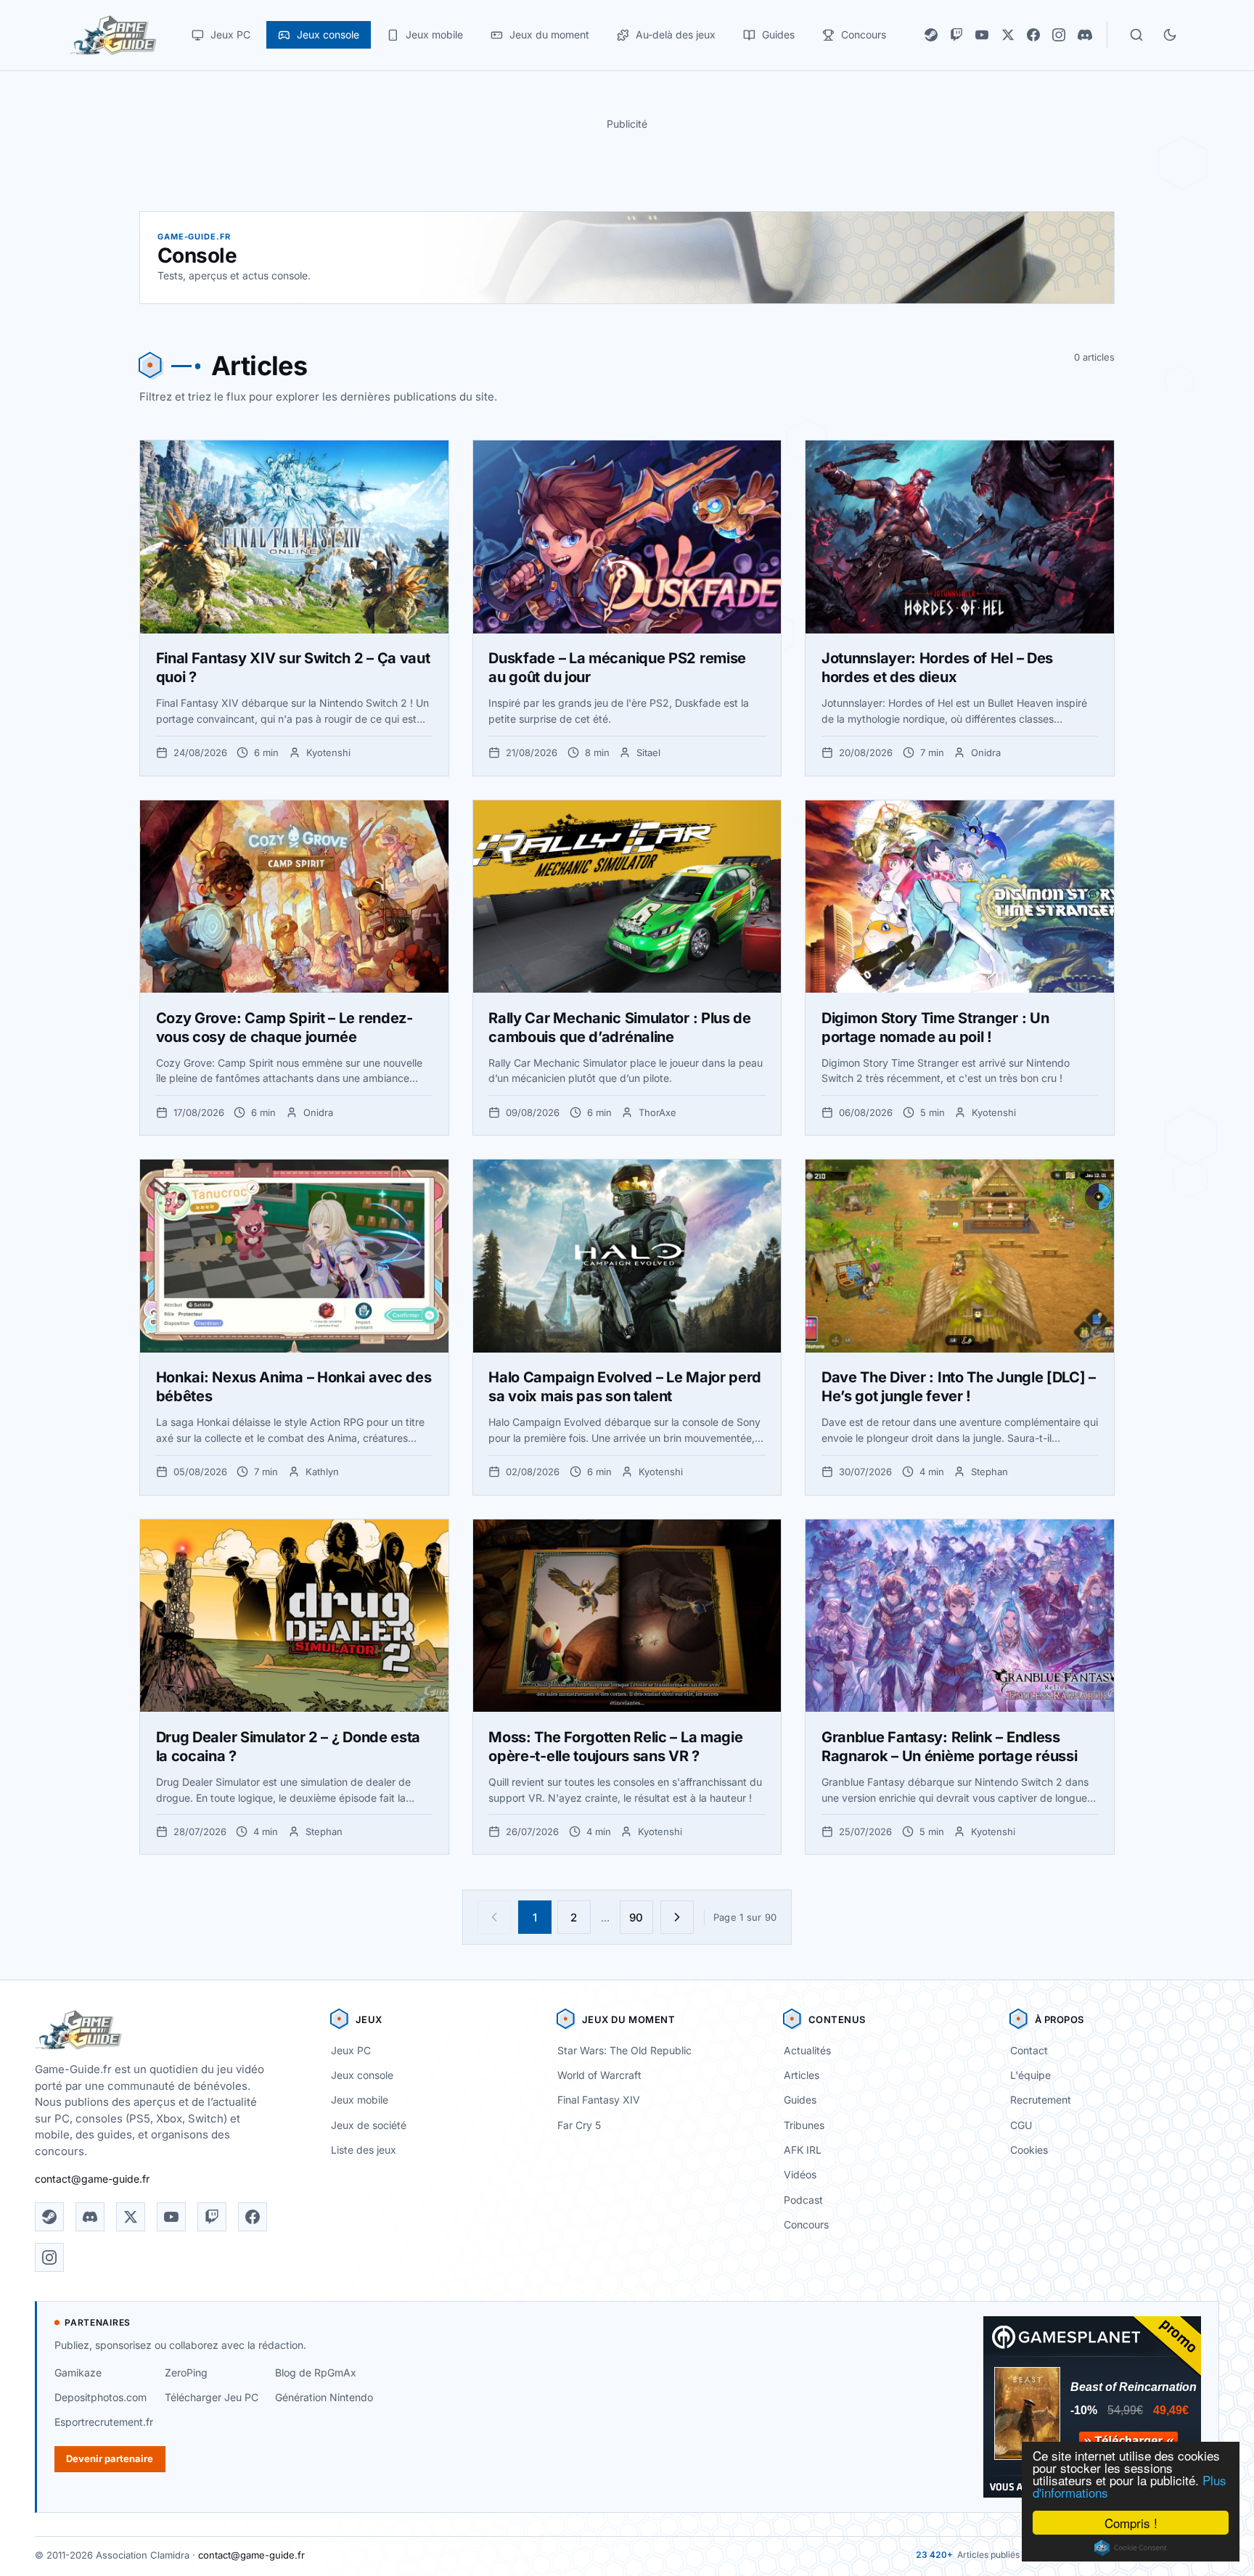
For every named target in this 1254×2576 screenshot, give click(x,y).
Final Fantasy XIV (599, 2100)
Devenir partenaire (110, 2458)
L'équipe (1030, 2075)
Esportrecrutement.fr (104, 2422)
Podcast (803, 2200)
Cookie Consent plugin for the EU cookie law (1131, 2548)
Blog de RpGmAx (316, 2372)
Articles (802, 2075)
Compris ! (1131, 2523)
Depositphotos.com (101, 2397)
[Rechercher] (1136, 35)
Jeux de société (369, 2125)
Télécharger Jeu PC (212, 2397)
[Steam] (931, 35)
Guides (800, 2100)
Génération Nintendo (324, 2397)
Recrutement (1041, 2100)
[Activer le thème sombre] (1170, 35)
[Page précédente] (494, 1917)
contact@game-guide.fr (92, 2179)
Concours (806, 2224)
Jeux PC (351, 2050)
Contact (1029, 2050)
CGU (1021, 2125)
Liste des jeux (364, 2150)
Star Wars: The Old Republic (624, 2050)
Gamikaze (78, 2372)
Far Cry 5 (579, 2125)
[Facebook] (1033, 35)
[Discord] (1085, 35)
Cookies (1029, 2150)
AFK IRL (803, 2150)
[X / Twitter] (1008, 35)
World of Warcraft (599, 2075)
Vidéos (800, 2174)
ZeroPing (186, 2372)
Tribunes (804, 2125)
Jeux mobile (360, 2100)
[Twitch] (956, 35)
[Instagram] (1059, 35)
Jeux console (362, 2075)
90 (636, 1917)
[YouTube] (982, 35)
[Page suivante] (677, 1917)
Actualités (807, 2050)
